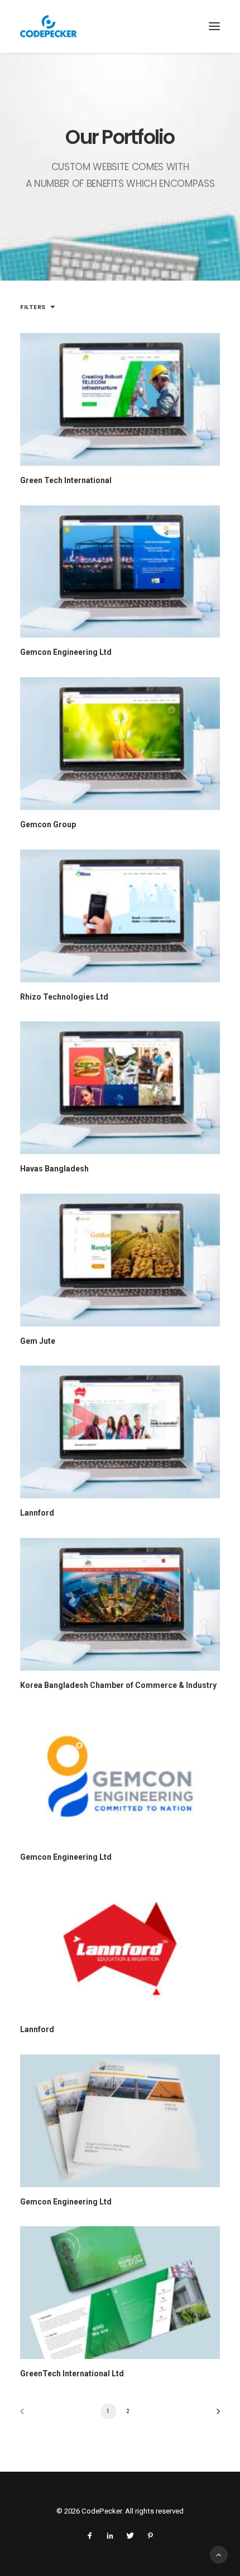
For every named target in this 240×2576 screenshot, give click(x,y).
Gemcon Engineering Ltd (66, 652)
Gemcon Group (48, 824)
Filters (33, 307)
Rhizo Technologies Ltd (64, 997)
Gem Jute (38, 1341)
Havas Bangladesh (54, 1169)
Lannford (37, 1513)
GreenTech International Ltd (72, 2374)
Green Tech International (66, 480)
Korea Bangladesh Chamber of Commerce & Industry (118, 1685)
